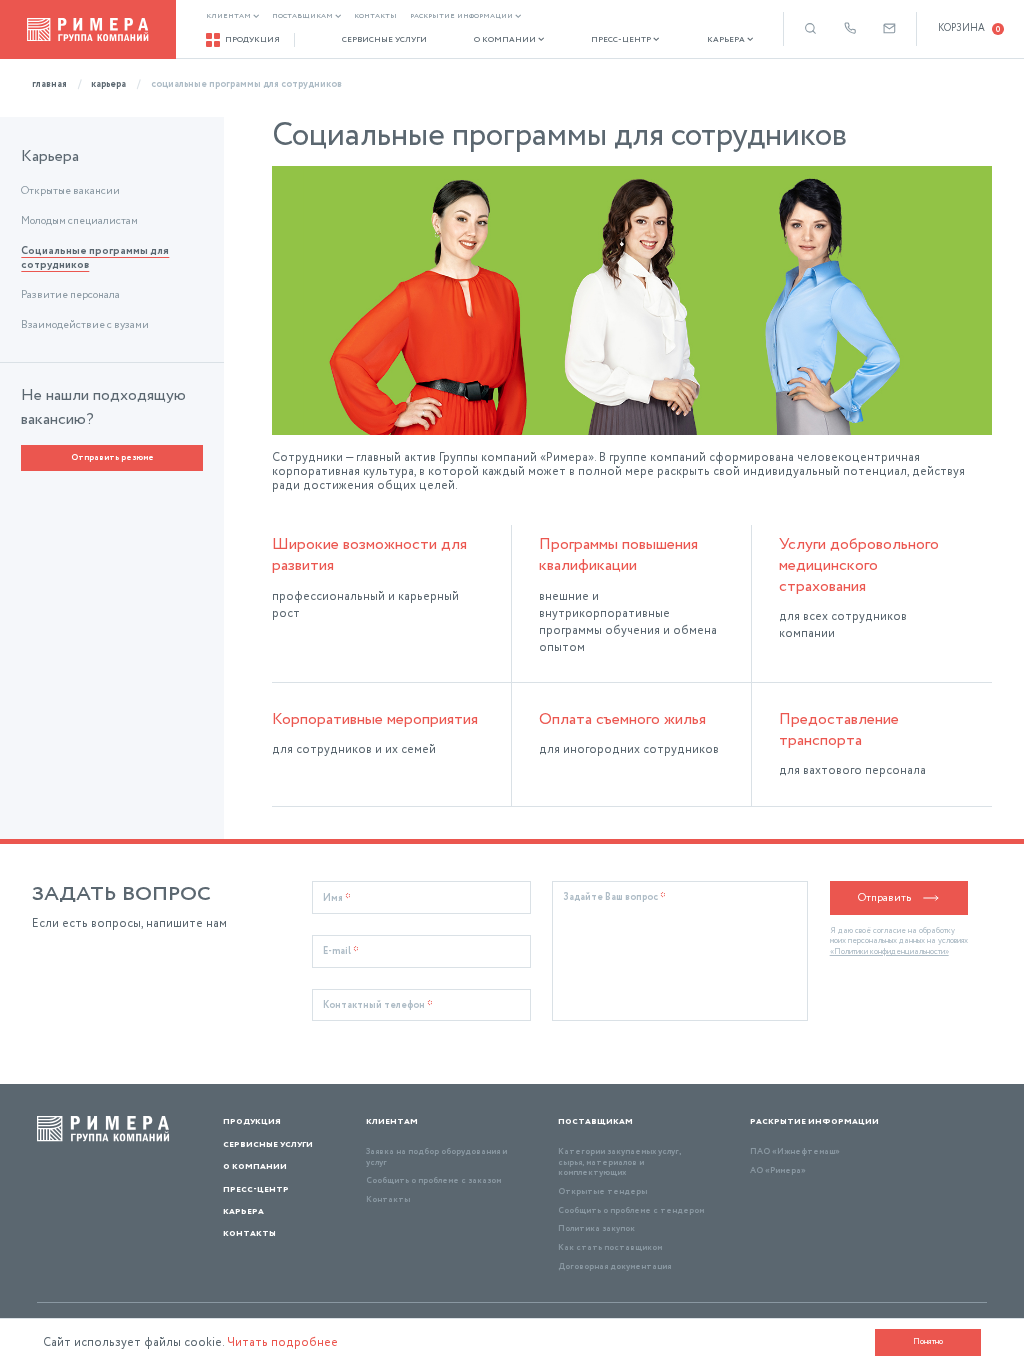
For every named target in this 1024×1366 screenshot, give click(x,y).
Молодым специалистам (79, 222)
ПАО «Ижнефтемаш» (795, 1151)
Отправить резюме (112, 457)
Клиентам (228, 16)
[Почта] (889, 28)
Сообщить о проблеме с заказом (433, 1180)
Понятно (928, 1341)
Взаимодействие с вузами (85, 326)
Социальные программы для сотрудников (95, 259)
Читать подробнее (282, 1342)
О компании (505, 40)
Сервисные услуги (384, 40)
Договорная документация (614, 1266)
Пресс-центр (621, 40)
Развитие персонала (70, 296)
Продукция (252, 39)
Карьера (726, 40)
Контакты (375, 16)
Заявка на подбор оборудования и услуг (436, 1157)
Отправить (884, 898)
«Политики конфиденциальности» (889, 952)
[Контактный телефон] (850, 28)
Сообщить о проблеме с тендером (631, 1210)
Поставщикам (302, 16)
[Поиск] (810, 28)
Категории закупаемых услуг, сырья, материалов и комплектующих (619, 1162)
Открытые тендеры (602, 1191)
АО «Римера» (778, 1170)
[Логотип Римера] (88, 29)
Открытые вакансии (70, 192)
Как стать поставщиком (610, 1247)
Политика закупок (596, 1228)
